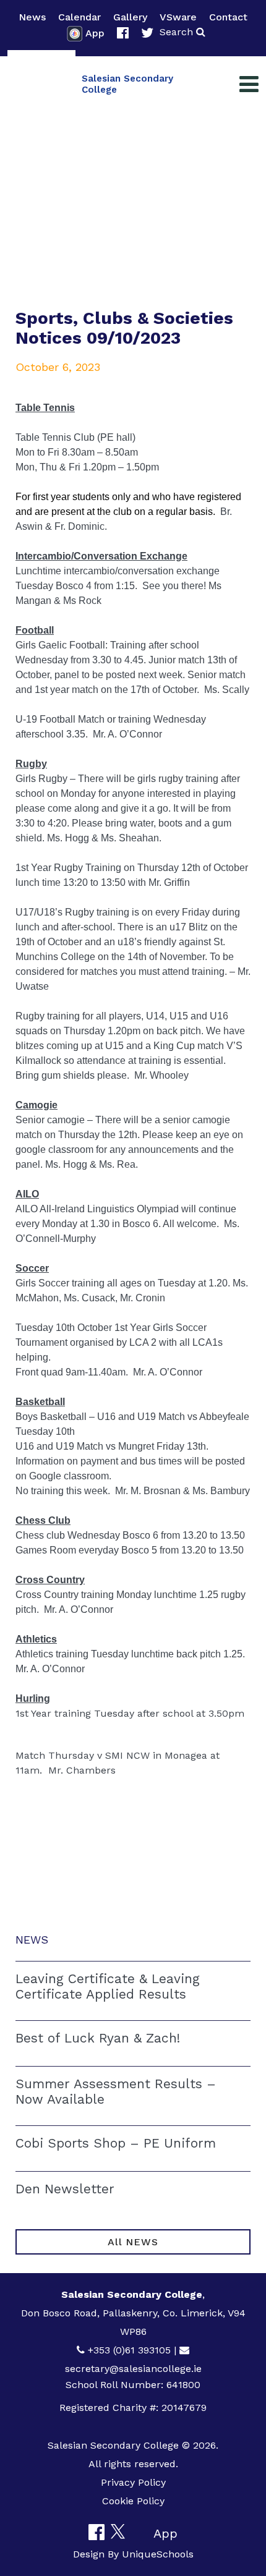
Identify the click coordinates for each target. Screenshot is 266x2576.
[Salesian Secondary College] (41, 84)
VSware (178, 17)
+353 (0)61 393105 (129, 2350)
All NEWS (133, 2242)
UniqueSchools (158, 2554)
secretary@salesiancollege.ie (133, 2369)
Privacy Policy (133, 2482)
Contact (228, 17)
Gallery (130, 17)
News (32, 17)
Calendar (79, 17)
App (95, 33)
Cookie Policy (133, 2501)
